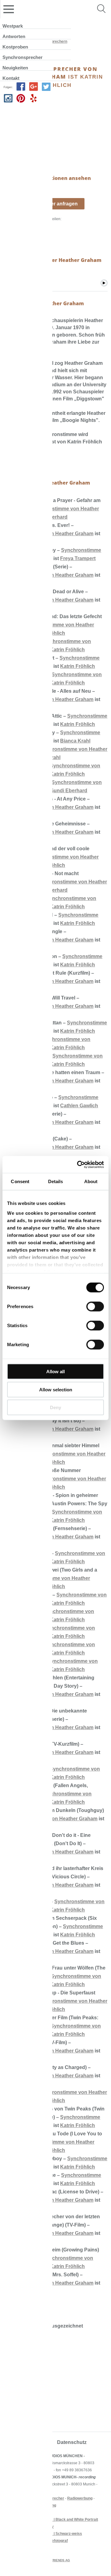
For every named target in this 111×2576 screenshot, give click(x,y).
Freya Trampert (78, 558)
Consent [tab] (20, 1181)
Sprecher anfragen (56, 204)
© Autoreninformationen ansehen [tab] (47, 178)
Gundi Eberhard (69, 791)
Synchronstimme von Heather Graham (53, 1819)
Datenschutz (72, 2442)
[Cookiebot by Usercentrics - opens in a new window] (78, 1164)
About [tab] (91, 1181)
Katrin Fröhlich (67, 650)
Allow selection (56, 1389)
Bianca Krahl (75, 741)
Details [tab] (56, 1181)
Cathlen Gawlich (79, 1106)
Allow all (55, 1372)
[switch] (95, 1307)
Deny (55, 1407)
